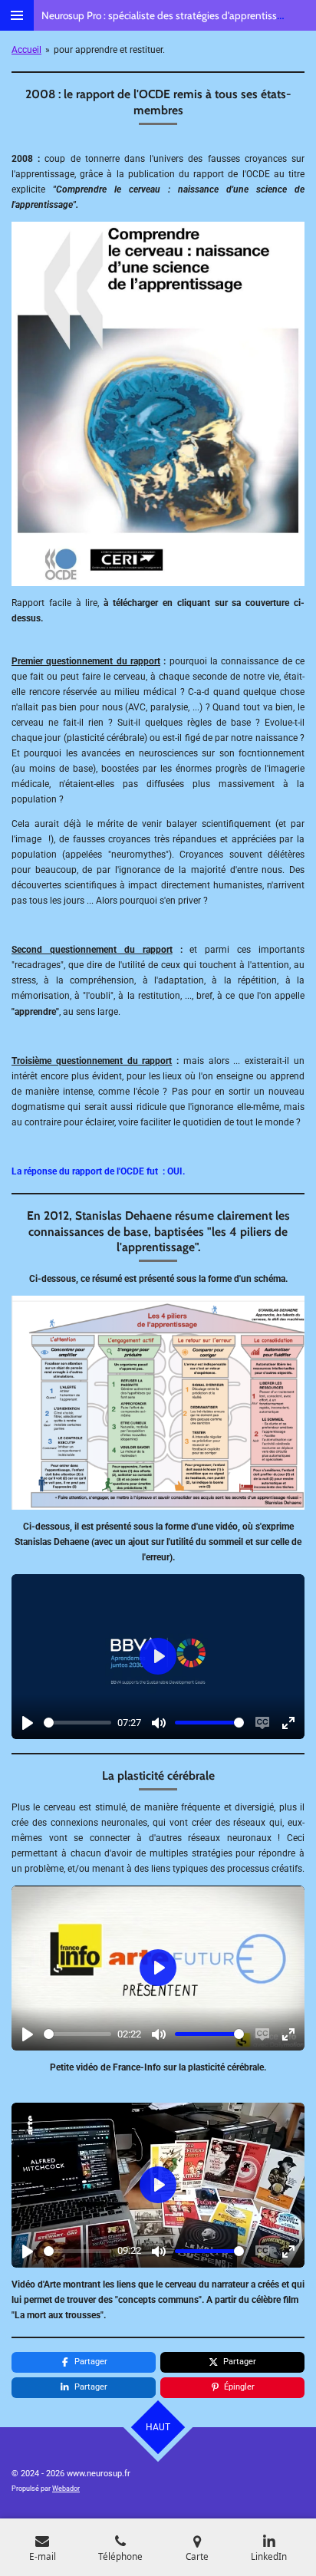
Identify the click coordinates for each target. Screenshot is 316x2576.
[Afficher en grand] (158, 1403)
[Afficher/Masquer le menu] (17, 15)
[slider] (77, 1723)
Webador (66, 2489)
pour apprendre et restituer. (109, 50)
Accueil (26, 50)
